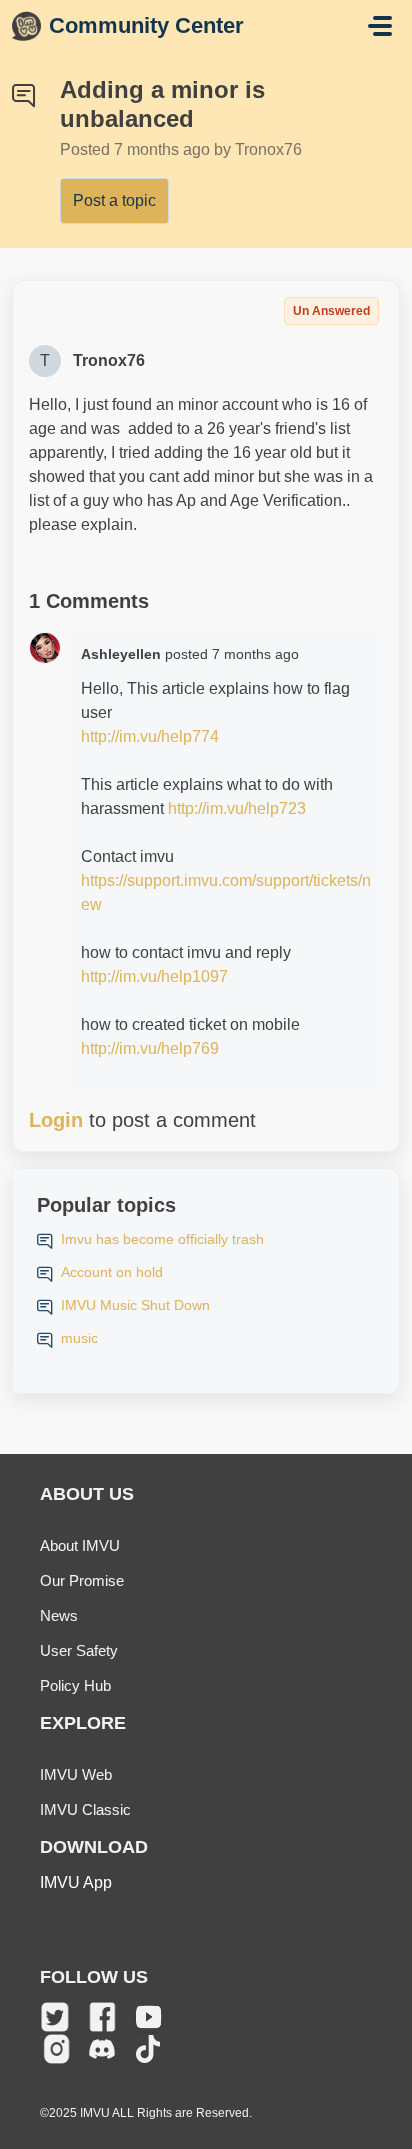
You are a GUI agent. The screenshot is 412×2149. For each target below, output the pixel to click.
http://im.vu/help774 (150, 736)
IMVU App (76, 1882)
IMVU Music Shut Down (135, 1305)
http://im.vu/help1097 (154, 976)
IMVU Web (76, 1774)
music (79, 1338)
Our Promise (82, 1580)
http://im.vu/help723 (237, 808)
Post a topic (114, 200)
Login (56, 1120)
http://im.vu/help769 (150, 1048)
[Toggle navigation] (380, 26)
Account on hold (112, 1272)
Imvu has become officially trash (162, 1239)
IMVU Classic (85, 1809)
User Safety (79, 1650)
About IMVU (80, 1545)
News (59, 1615)
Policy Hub (75, 1685)
